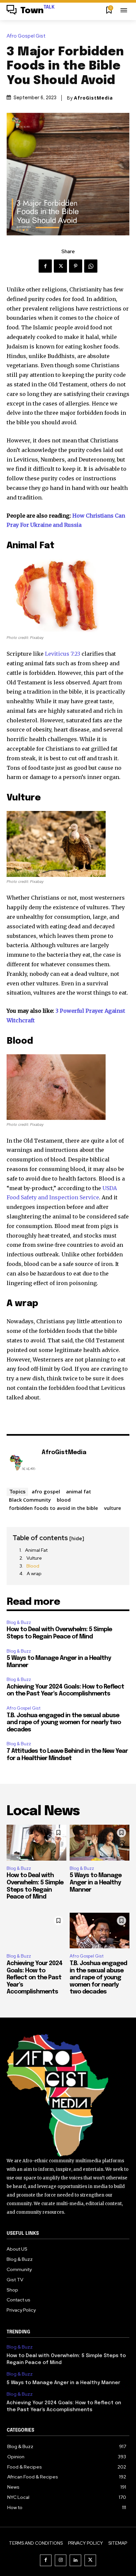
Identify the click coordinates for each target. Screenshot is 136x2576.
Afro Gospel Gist (26, 36)
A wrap (34, 1573)
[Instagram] (61, 2560)
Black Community (30, 1500)
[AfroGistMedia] (22, 1463)
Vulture (34, 1558)
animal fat (79, 1491)
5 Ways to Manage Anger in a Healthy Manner (96, 1883)
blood (64, 1500)
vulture (113, 1508)
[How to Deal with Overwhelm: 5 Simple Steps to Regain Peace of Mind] (36, 1843)
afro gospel (46, 1491)
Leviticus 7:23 (63, 654)
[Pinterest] (76, 266)
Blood (33, 1566)
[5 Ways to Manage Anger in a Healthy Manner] (100, 1843)
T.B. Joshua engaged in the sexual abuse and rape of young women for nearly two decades (64, 1723)
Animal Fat (36, 1550)
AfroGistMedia (93, 98)
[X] (60, 266)
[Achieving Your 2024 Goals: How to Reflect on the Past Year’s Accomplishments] (36, 1931)
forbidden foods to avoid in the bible (53, 1508)
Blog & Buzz (19, 1622)
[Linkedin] (75, 2560)
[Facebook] (45, 266)
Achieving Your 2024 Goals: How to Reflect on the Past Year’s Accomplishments (34, 1978)
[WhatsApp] (91, 266)
